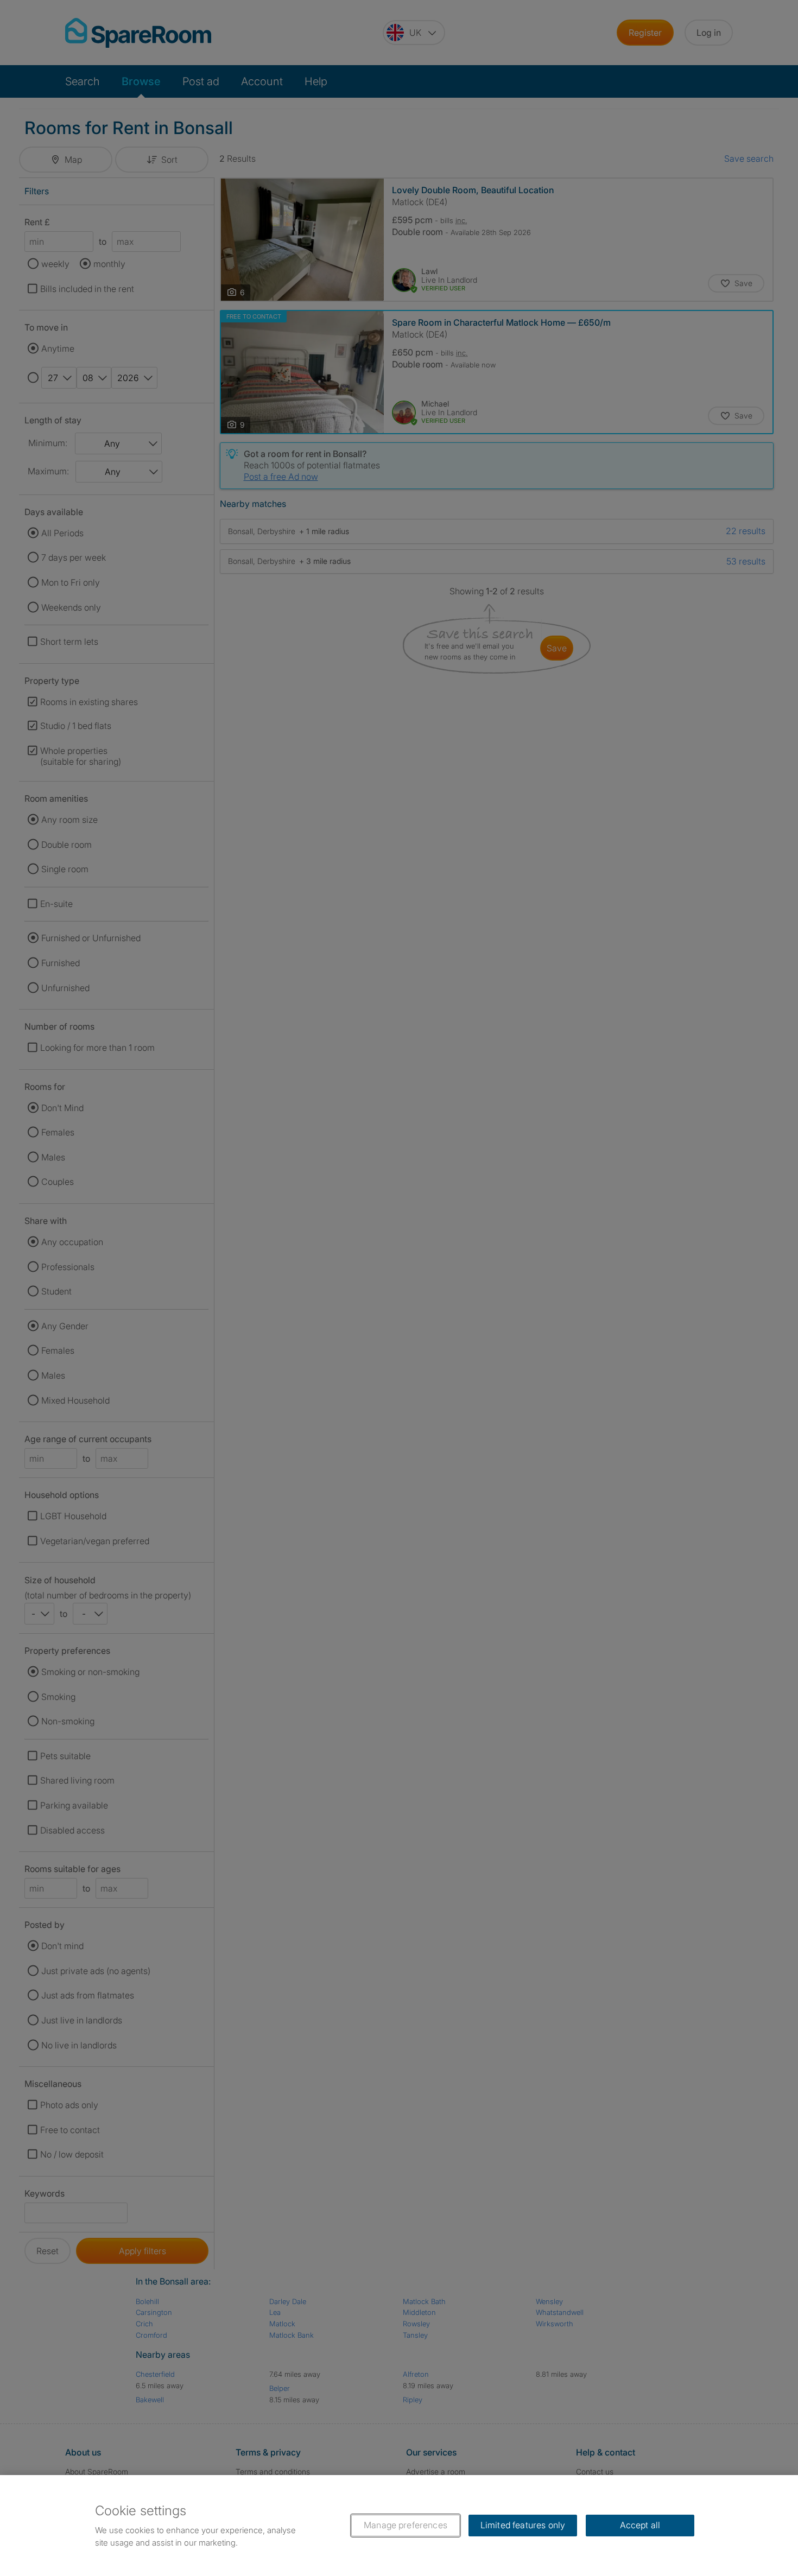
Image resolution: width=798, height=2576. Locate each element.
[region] (399, 2526)
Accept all (640, 2525)
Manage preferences (406, 2525)
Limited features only (523, 2525)
